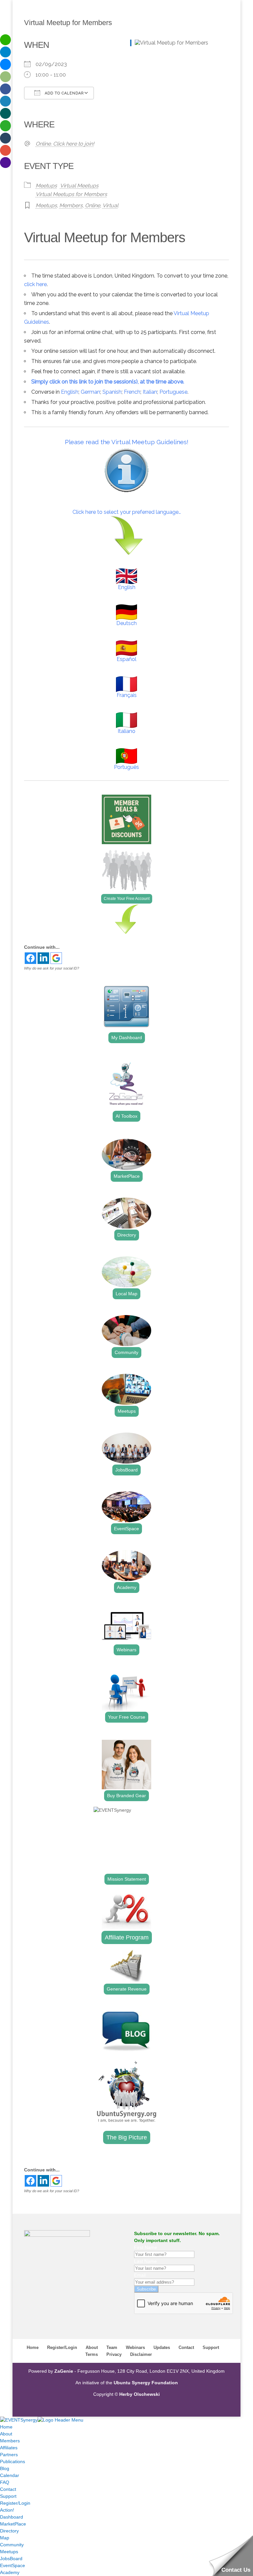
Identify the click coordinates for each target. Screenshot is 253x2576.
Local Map (126, 1294)
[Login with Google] (56, 958)
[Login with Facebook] (30, 958)
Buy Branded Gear (126, 1796)
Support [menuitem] (8, 2496)
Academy (127, 1587)
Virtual (110, 205)
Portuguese (173, 392)
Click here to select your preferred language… (127, 512)
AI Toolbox (126, 1116)
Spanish (112, 392)
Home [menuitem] (6, 2427)
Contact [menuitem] (8, 2489)
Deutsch (126, 623)
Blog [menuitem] (5, 2468)
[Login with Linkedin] (43, 958)
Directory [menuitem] (9, 2531)
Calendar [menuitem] (10, 2475)
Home (33, 2347)
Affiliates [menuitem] (9, 2448)
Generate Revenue (127, 1989)
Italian (150, 392)
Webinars (126, 1650)
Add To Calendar (64, 93)
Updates (162, 2347)
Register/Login (62, 2347)
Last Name (145, 2261)
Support (211, 2347)
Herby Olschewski (140, 2394)
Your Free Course (127, 1717)
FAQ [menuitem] (5, 2482)
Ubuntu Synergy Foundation (146, 2383)
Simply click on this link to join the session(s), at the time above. (108, 382)
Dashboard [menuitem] (12, 2517)
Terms (92, 2354)
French (132, 392)
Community (126, 1352)
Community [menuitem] (12, 2545)
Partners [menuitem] (9, 2455)
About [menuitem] (6, 2434)
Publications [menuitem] (13, 2461)
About (92, 2347)
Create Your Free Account (127, 899)
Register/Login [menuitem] (15, 2503)
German (90, 392)
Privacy (114, 2354)
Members (71, 205)
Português (126, 767)
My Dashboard (127, 1038)
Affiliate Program (127, 1937)
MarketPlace (127, 1176)
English (70, 392)
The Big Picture (127, 2137)
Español (126, 659)
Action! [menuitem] (7, 2510)
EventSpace (126, 1529)
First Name (146, 2247)
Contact (186, 2347)
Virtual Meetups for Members (71, 194)
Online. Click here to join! (65, 144)
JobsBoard (126, 1470)
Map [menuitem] (5, 2538)
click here (35, 284)
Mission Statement (127, 1879)
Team (112, 2347)
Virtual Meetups (79, 186)
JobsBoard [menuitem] (11, 2559)
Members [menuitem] (10, 2441)
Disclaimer (141, 2354)
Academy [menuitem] (10, 2572)
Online (93, 205)
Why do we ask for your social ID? (52, 968)
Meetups (46, 186)
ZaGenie (64, 2371)
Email (140, 2275)
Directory (127, 1235)
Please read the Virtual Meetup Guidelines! (127, 442)
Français (127, 695)
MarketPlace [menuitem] (13, 2524)
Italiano (126, 731)
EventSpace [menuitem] (13, 2565)
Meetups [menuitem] (9, 2552)
